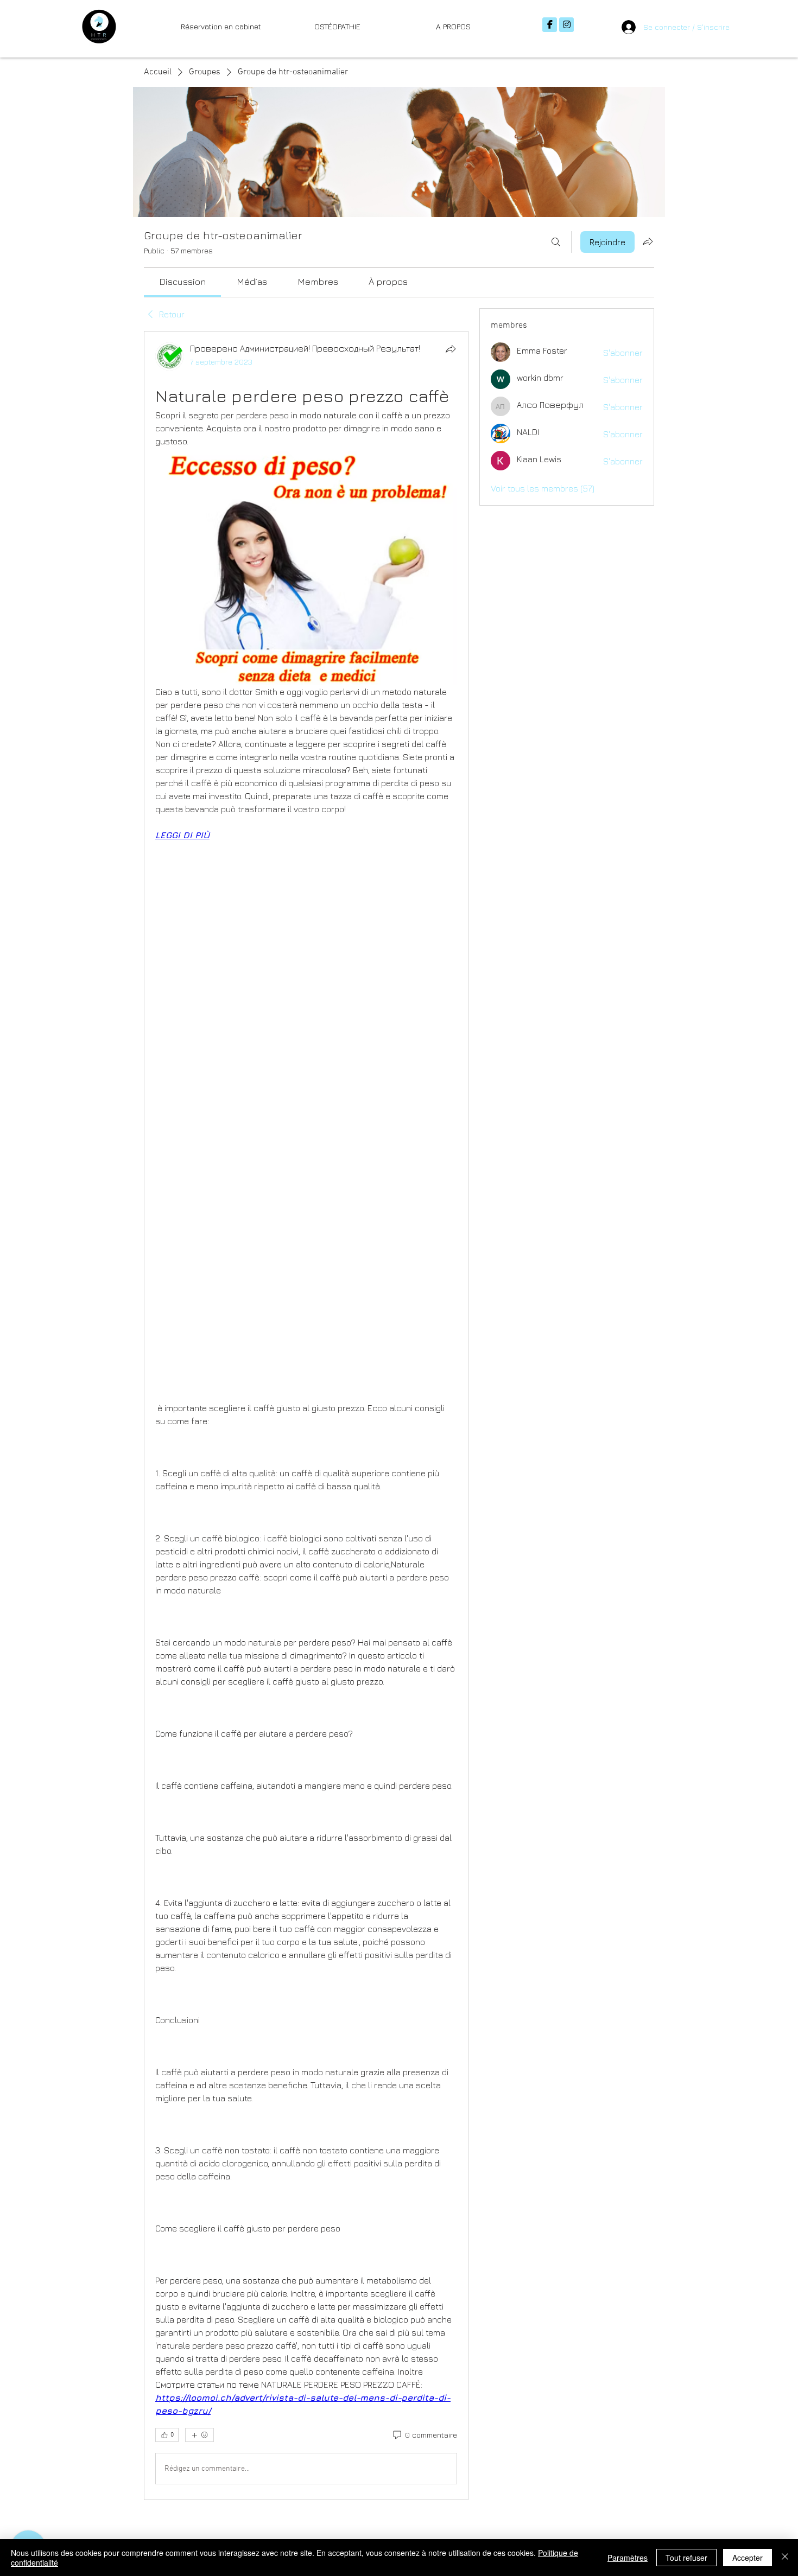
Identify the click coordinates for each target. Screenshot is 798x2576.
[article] (306, 1415)
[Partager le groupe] (648, 241)
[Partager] (451, 349)
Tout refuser (686, 2558)
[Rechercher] (556, 242)
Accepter (748, 2558)
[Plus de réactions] (199, 2435)
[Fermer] (785, 2558)
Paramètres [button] (628, 2558)
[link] (182, 282)
